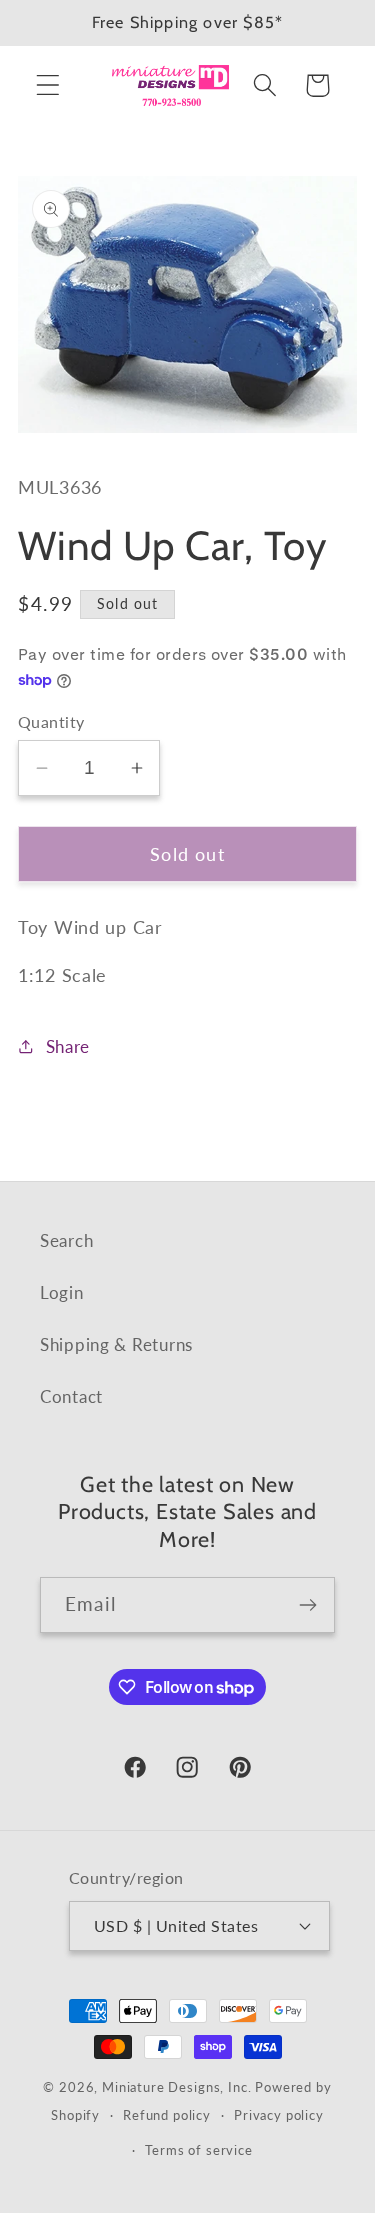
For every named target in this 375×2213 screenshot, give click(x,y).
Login (62, 1292)
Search (66, 1240)
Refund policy (167, 2115)
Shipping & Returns (116, 1344)
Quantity (51, 722)
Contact (71, 1396)
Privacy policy (279, 2115)
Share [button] (68, 1046)
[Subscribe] (307, 1605)
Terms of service (198, 2150)
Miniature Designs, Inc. (176, 2087)
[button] (48, 85)
